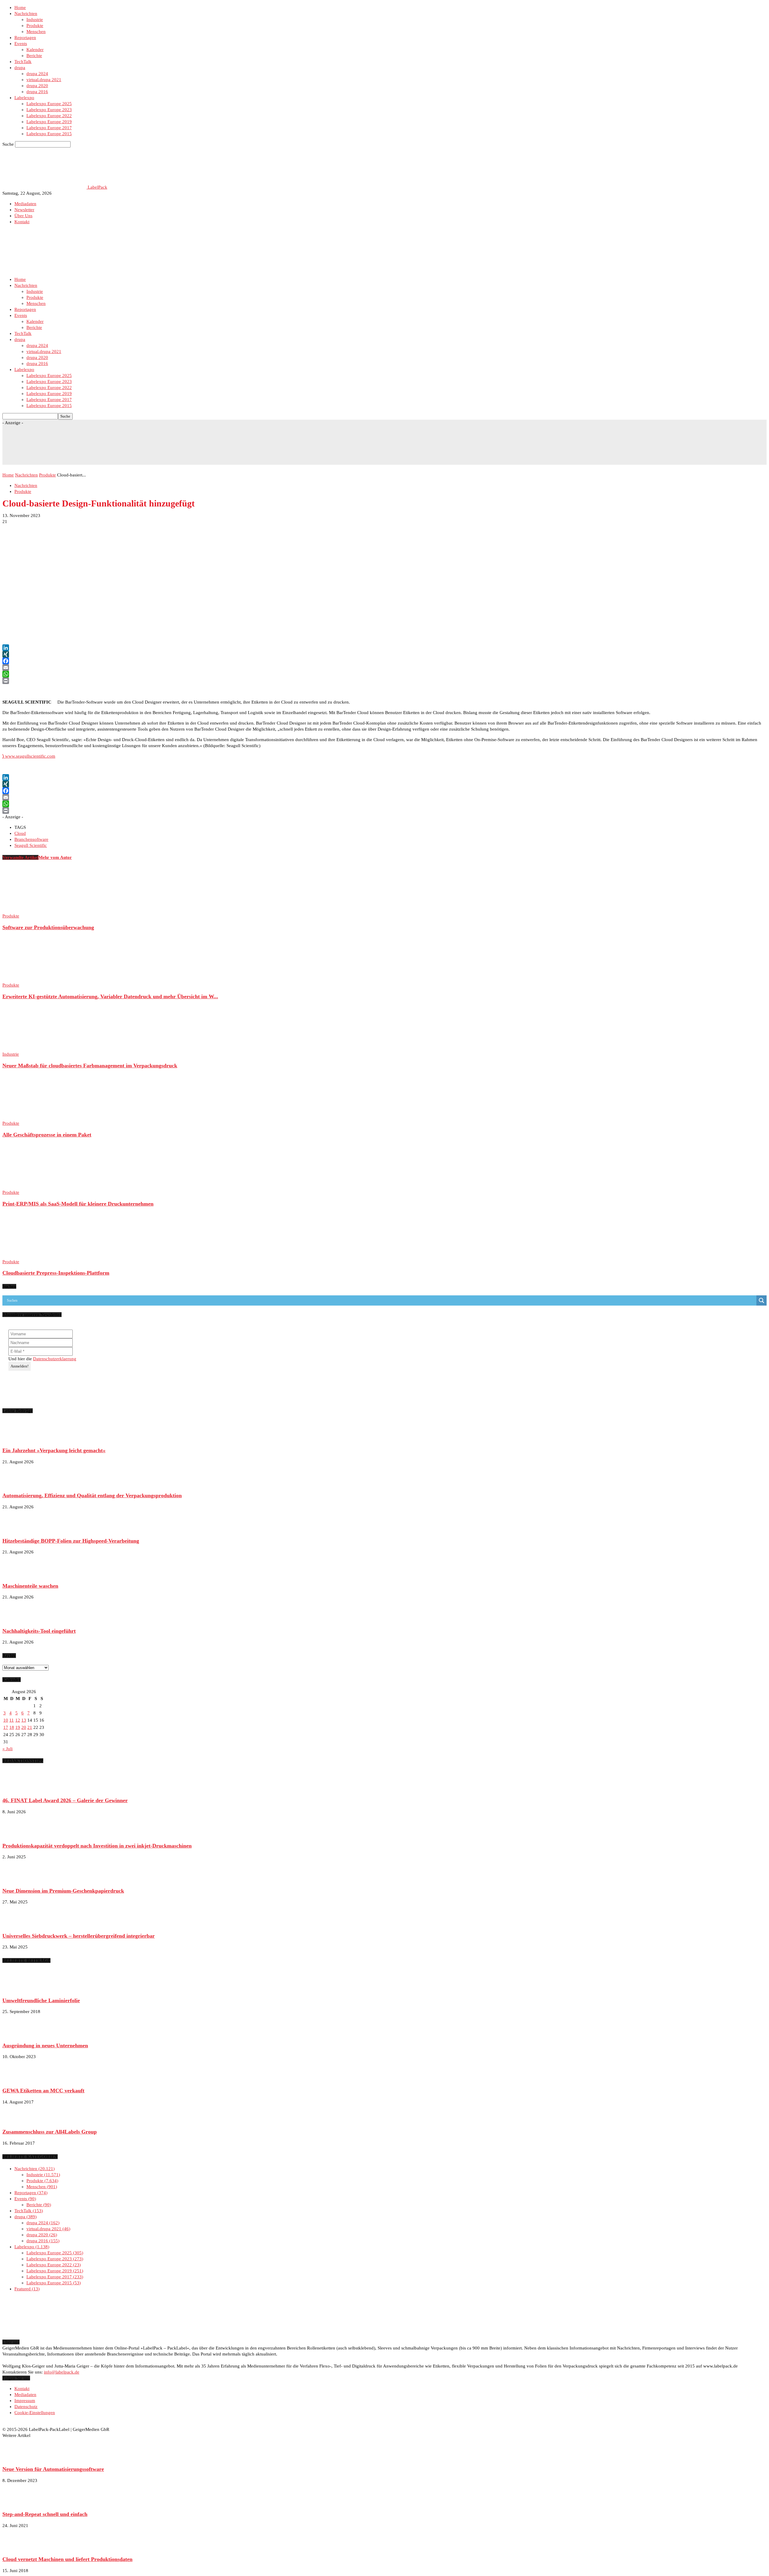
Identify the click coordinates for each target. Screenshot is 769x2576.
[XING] (384, 654)
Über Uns (23, 216)
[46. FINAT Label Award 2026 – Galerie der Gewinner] (17, 1789)
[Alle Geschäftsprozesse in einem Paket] (35, 1117)
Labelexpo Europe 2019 (49, 122)
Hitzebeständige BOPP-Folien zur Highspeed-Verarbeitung (71, 1541)
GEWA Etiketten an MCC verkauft (43, 2091)
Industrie (35, 20)
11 (12, 1720)
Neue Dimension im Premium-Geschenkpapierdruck (63, 1891)
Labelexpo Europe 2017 (49, 128)
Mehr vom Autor (55, 857)
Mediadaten (25, 204)
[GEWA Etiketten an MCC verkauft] (17, 2079)
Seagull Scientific (31, 845)
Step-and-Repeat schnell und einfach (45, 2514)
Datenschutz (26, 2407)
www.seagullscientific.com (29, 756)
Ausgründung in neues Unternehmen (45, 2045)
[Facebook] (384, 661)
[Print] (384, 681)
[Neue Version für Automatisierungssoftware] (17, 2458)
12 (18, 1720)
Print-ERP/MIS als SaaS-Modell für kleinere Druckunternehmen (78, 1204)
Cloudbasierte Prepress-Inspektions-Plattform (56, 1273)
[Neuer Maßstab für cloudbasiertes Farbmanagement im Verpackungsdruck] (35, 1048)
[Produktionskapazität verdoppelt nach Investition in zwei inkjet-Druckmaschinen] (17, 1834)
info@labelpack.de (62, 2372)
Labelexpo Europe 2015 (49, 134)
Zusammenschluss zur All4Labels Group (50, 2132)
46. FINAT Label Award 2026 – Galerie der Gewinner (65, 1800)
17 (6, 1727)
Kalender (35, 50)
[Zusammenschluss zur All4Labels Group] (17, 2121)
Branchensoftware (31, 839)
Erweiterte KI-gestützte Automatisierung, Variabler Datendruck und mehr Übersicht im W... (110, 996)
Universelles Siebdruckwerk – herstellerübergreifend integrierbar (79, 1936)
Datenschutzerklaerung (55, 1359)
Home (20, 8)
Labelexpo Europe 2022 (49, 116)
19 (18, 1727)
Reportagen (25, 38)
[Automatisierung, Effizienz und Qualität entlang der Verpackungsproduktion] (17, 1484)
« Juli (8, 1749)
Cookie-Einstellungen (35, 2413)
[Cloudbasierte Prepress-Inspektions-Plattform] (35, 1256)
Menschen (36, 32)
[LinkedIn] (384, 648)
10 (6, 1720)
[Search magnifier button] (761, 1300)
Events (21, 44)
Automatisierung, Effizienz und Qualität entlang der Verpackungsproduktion (92, 1495)
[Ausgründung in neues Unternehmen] (17, 2034)
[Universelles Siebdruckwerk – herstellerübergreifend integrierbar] (17, 1924)
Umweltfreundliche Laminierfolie (41, 2000)
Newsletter (24, 210)
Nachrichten (26, 14)
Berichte (34, 56)
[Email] (384, 668)
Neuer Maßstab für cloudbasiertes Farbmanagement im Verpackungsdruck (90, 1066)
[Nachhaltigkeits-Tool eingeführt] (17, 1620)
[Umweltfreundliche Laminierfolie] (17, 1989)
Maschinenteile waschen (30, 1586)
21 (30, 1727)
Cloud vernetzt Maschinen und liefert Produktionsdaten (67, 2559)
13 (24, 1720)
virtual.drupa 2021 (44, 80)
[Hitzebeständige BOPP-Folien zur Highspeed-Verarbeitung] (17, 1529)
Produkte (35, 26)
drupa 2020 (37, 86)
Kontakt (22, 222)
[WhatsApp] (384, 674)
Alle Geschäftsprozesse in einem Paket (47, 1135)
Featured (26, 2289)
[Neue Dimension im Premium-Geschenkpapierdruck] (17, 1879)
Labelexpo (24, 98)
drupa (20, 68)
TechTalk (23, 62)
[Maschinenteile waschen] (17, 1574)
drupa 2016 (37, 92)
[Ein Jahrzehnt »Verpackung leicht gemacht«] (17, 1439)
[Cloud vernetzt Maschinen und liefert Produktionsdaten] (17, 2548)
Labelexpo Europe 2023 (49, 110)
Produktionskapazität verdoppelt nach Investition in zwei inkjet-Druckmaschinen (97, 1846)
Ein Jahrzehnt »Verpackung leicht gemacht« (54, 1450)
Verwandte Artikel (20, 857)
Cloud (20, 833)
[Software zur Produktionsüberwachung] (35, 910)
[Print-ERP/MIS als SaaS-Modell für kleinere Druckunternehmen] (35, 1186)
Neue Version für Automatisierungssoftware (53, 2469)
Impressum (25, 2401)
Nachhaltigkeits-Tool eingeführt (39, 1631)
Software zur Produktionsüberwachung (48, 927)
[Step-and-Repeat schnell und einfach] (17, 2503)
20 (24, 1727)
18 (12, 1727)
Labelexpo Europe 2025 (49, 104)
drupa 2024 (37, 74)
